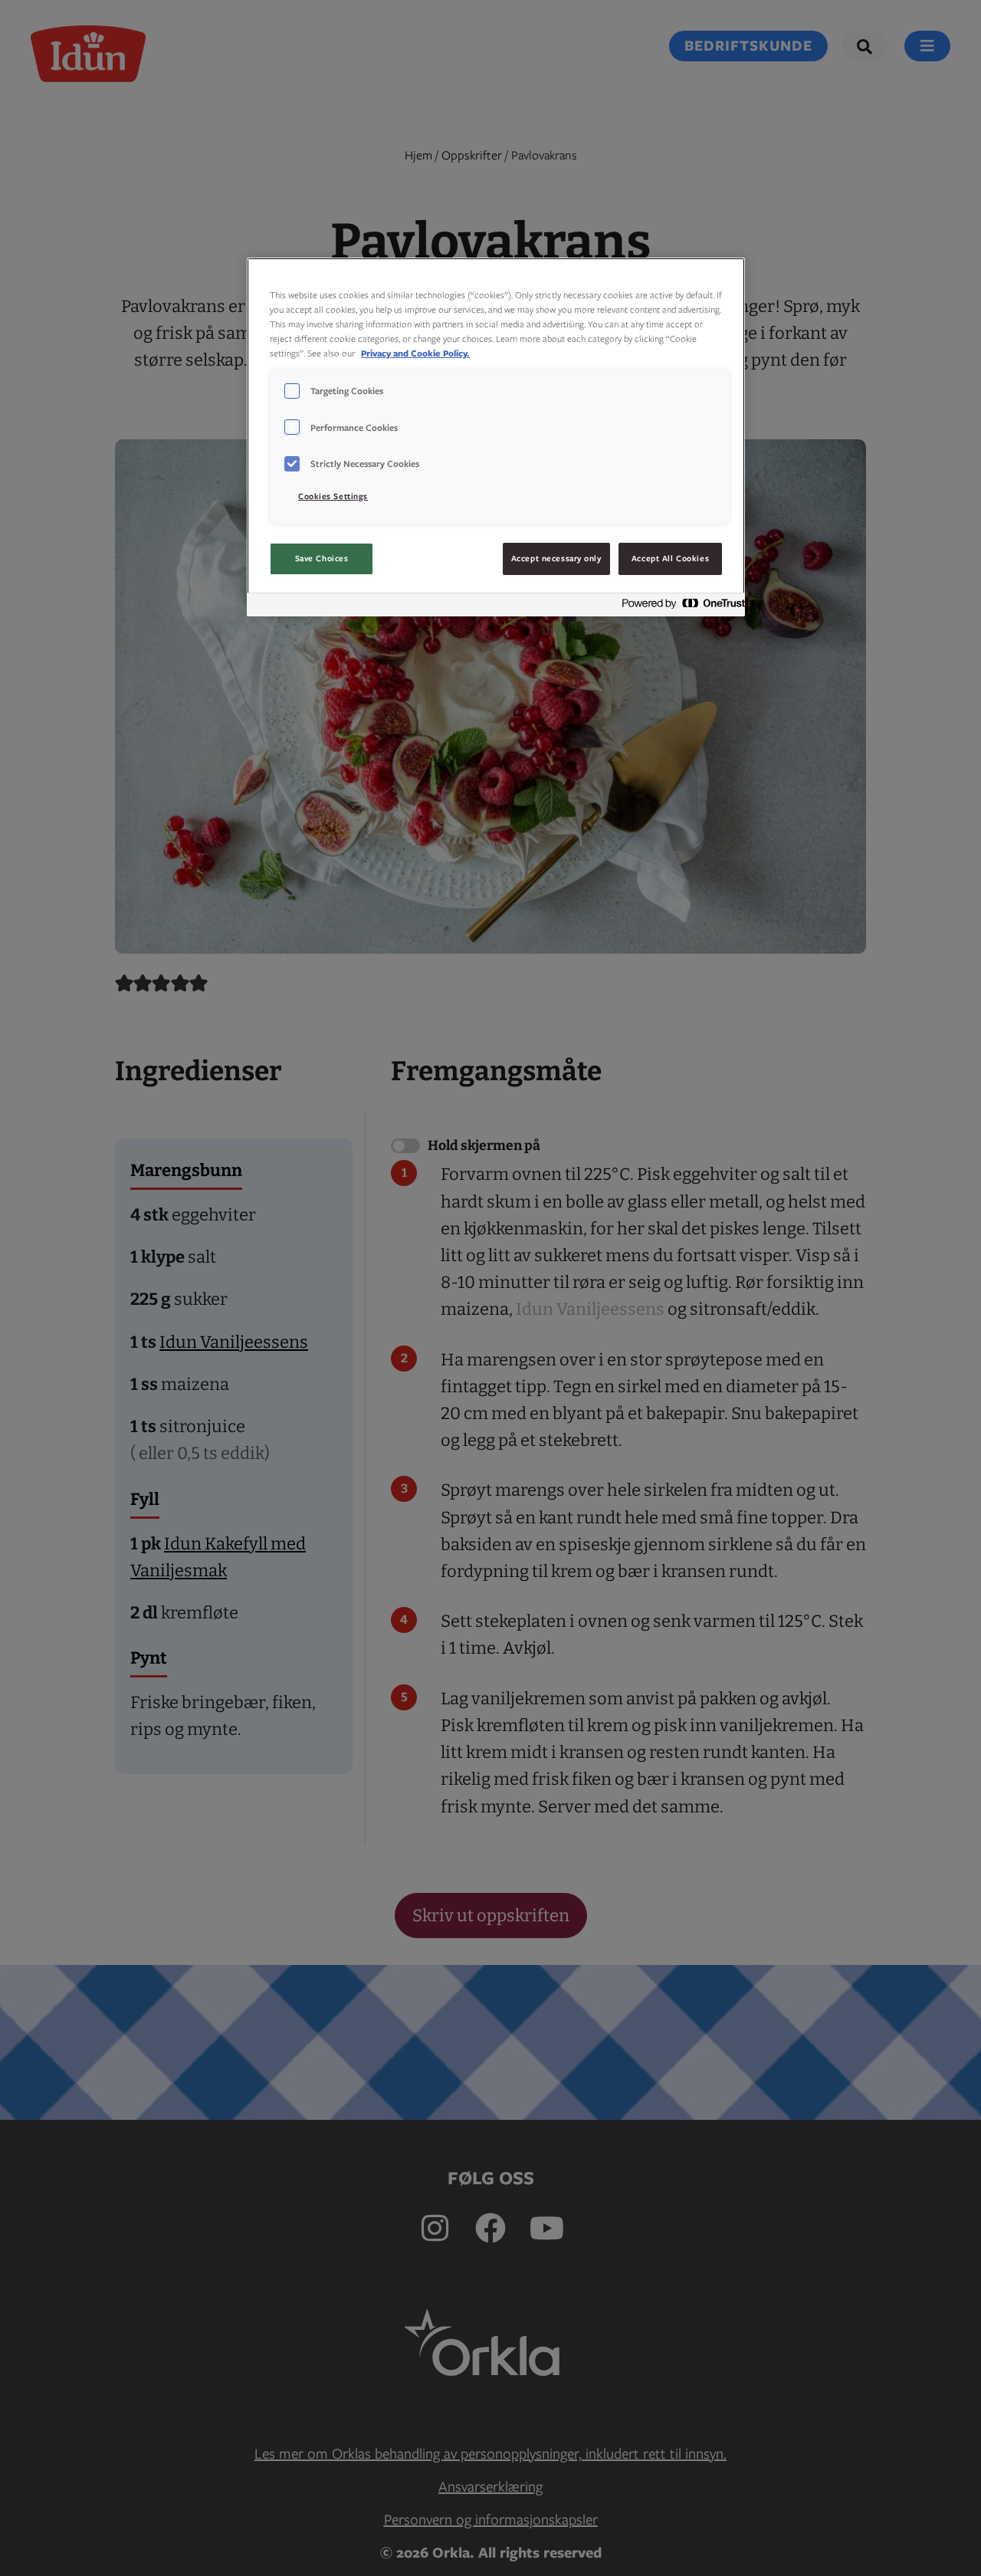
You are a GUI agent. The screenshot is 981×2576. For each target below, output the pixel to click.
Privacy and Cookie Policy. (415, 353)
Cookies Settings (333, 496)
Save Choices (322, 558)
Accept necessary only (556, 558)
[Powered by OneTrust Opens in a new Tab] (679, 607)
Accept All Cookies (670, 558)
